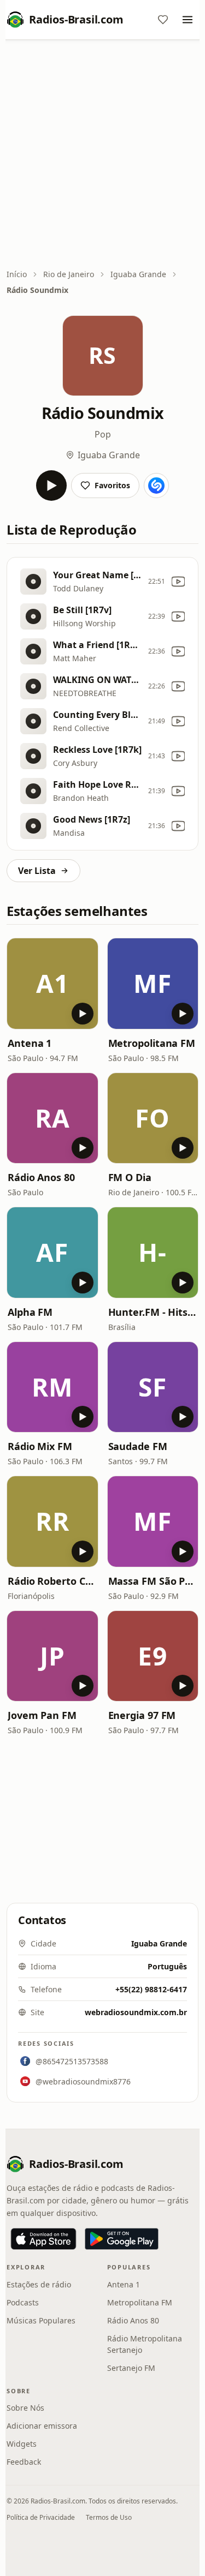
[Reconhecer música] (156, 486)
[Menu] (188, 20)
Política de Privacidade (41, 2517)
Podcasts (23, 2302)
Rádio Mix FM (40, 1446)
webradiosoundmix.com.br (136, 2012)
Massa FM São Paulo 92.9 (153, 1581)
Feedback (24, 2462)
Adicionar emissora (42, 2426)
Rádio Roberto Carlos (52, 1581)
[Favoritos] (163, 20)
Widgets (22, 2444)
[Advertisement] (102, 155)
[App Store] (43, 2239)
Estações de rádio (39, 2284)
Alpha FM (30, 1312)
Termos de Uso (109, 2517)
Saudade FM (138, 1446)
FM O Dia (130, 1177)
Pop (103, 434)
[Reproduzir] (51, 486)
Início (17, 274)
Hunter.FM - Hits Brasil (153, 1312)
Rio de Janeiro (69, 274)
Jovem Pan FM (42, 1715)
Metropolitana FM (152, 1043)
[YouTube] (178, 582)
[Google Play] (122, 2239)
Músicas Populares (41, 2320)
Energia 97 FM (142, 1715)
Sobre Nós (25, 2408)
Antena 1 (30, 1043)
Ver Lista (37, 871)
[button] (52, 984)
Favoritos (112, 485)
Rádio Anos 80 (41, 1177)
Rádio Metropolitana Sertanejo (145, 2344)
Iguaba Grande (138, 274)
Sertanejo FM (131, 2368)
